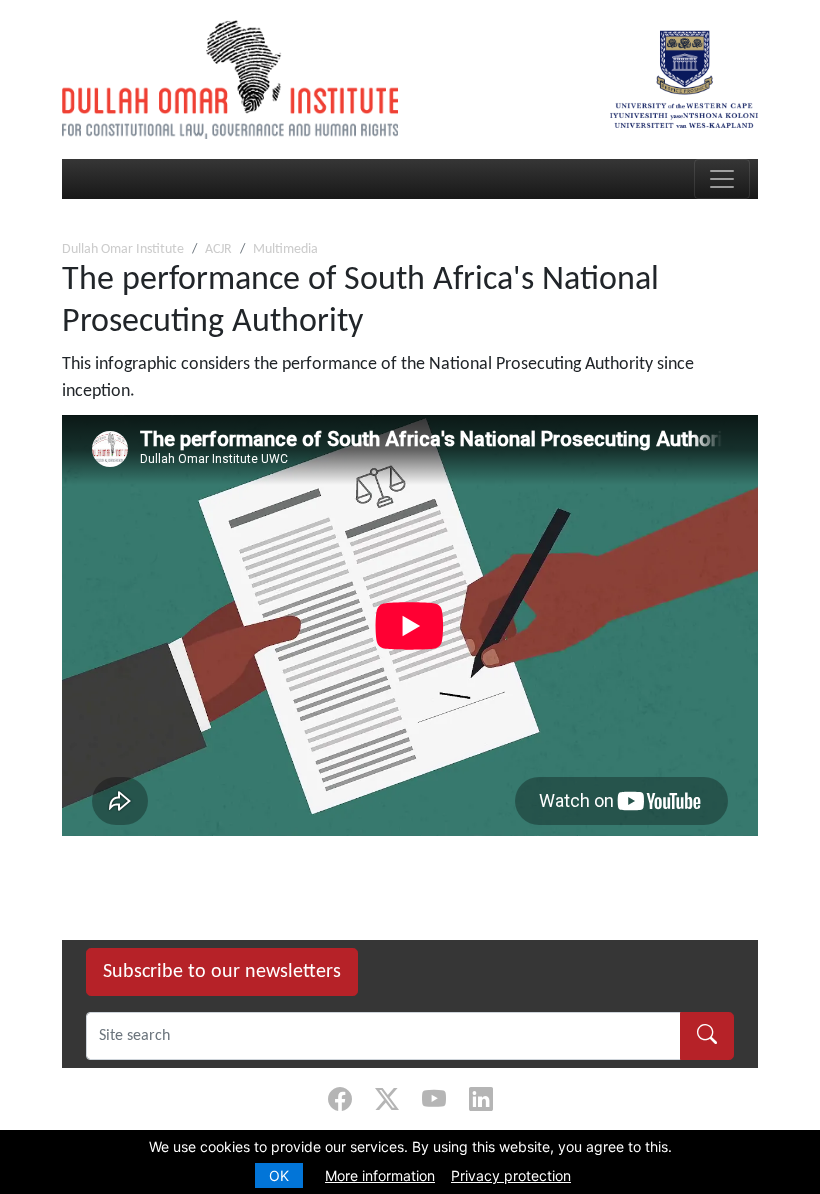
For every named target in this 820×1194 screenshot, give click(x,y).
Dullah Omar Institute (123, 249)
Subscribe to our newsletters (222, 972)
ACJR (218, 249)
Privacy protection (511, 1175)
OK (279, 1175)
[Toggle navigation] (722, 179)
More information (380, 1175)
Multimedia (285, 249)
